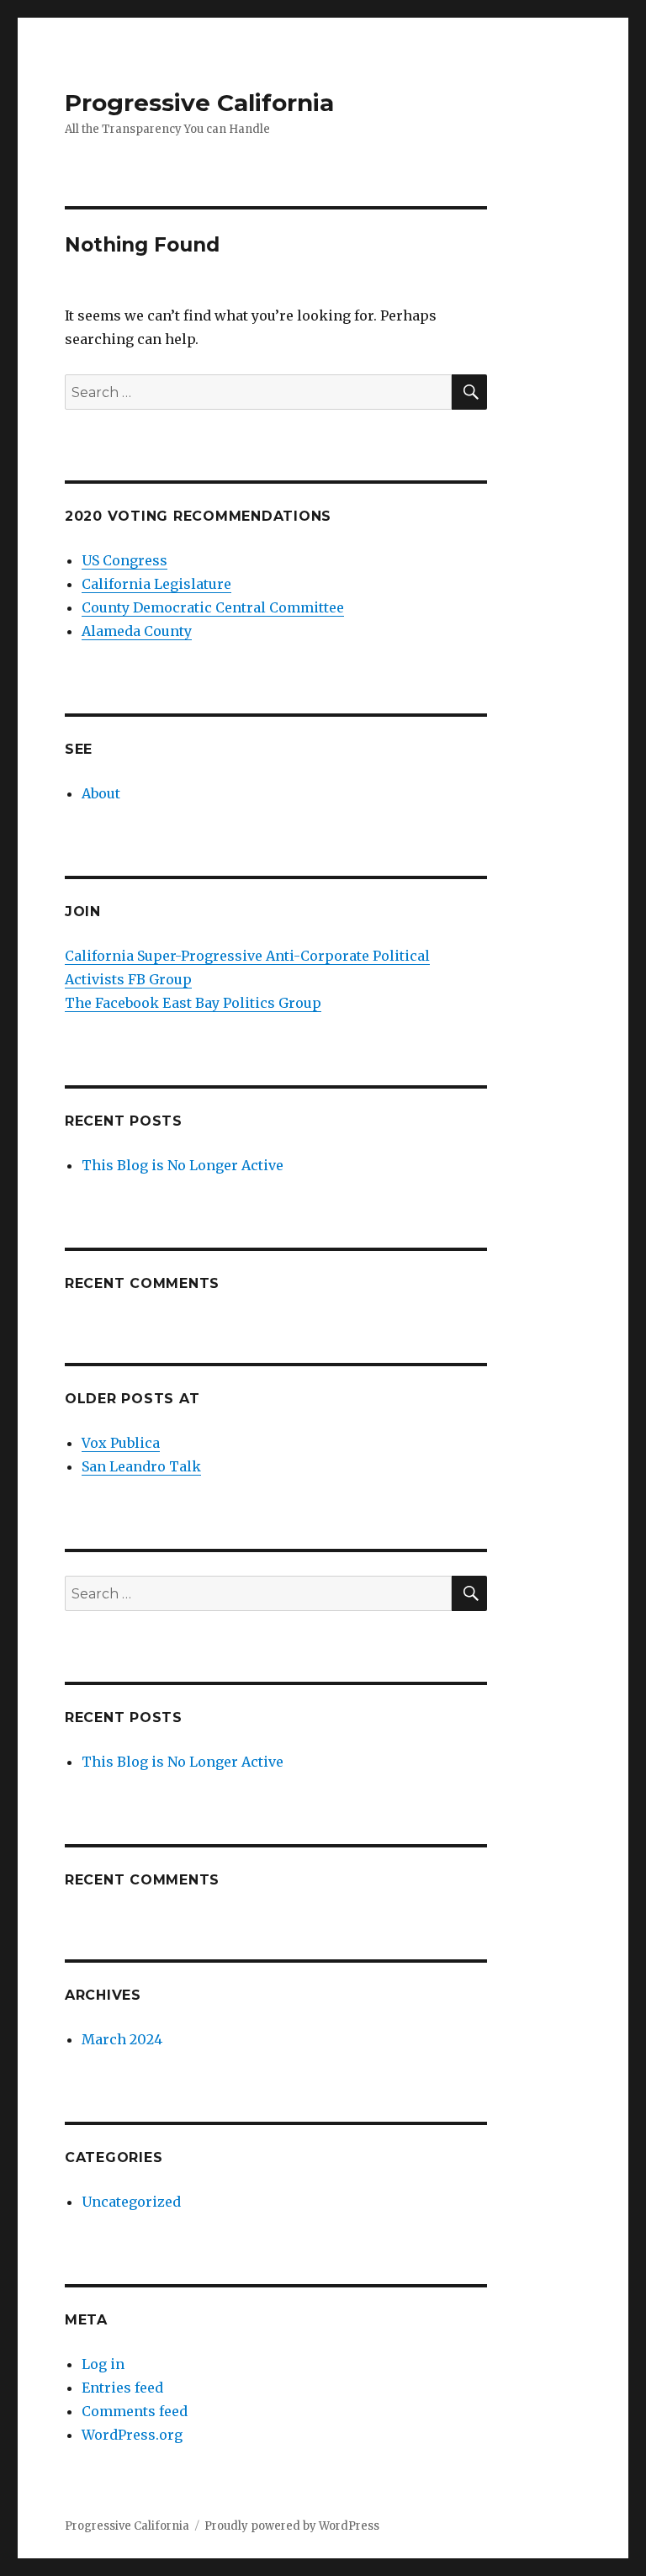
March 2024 (122, 2039)
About (101, 793)
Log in (103, 2364)
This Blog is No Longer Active (183, 1165)
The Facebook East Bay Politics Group (193, 1003)
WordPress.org (132, 2435)
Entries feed (122, 2388)
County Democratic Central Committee (213, 607)
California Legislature (156, 584)
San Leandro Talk (141, 1466)
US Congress (124, 560)
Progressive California (199, 103)
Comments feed (135, 2411)
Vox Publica (121, 1443)
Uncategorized (131, 2202)
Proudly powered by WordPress (292, 2526)
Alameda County (137, 631)
